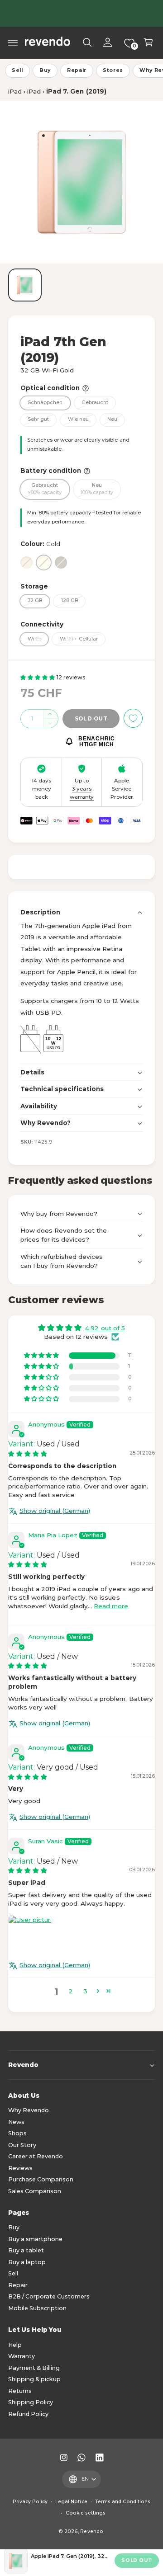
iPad (15, 91)
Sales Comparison (35, 2191)
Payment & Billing (34, 2368)
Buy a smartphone (35, 2239)
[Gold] (44, 563)
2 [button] (71, 1991)
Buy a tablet (26, 2250)
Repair (77, 70)
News (16, 2122)
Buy (45, 70)
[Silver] (26, 563)
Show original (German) (55, 1511)
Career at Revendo (36, 2156)
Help (15, 2345)
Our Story (22, 2145)
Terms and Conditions (123, 2502)
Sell (17, 70)
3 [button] (85, 1991)
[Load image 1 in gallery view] (25, 285)
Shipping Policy (31, 2402)
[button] (13, 42)
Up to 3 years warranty (82, 789)
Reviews (20, 2168)
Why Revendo (29, 2110)
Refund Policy (28, 2414)
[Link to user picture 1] (30, 1937)
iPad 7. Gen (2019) (76, 91)
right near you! (116, 13)
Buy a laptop (27, 2262)
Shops (17, 2133)
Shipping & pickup (34, 2379)
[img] (28, 1454)
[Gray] (61, 563)
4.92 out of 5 (105, 1328)
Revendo (91, 2531)
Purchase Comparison (41, 2179)
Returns (20, 2391)
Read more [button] (111, 1606)
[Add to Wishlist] (133, 718)
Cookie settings (86, 2513)
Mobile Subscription (37, 2308)
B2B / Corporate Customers (49, 2296)
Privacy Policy (30, 2502)
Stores (113, 70)
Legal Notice (71, 2502)
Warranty (22, 2356)
